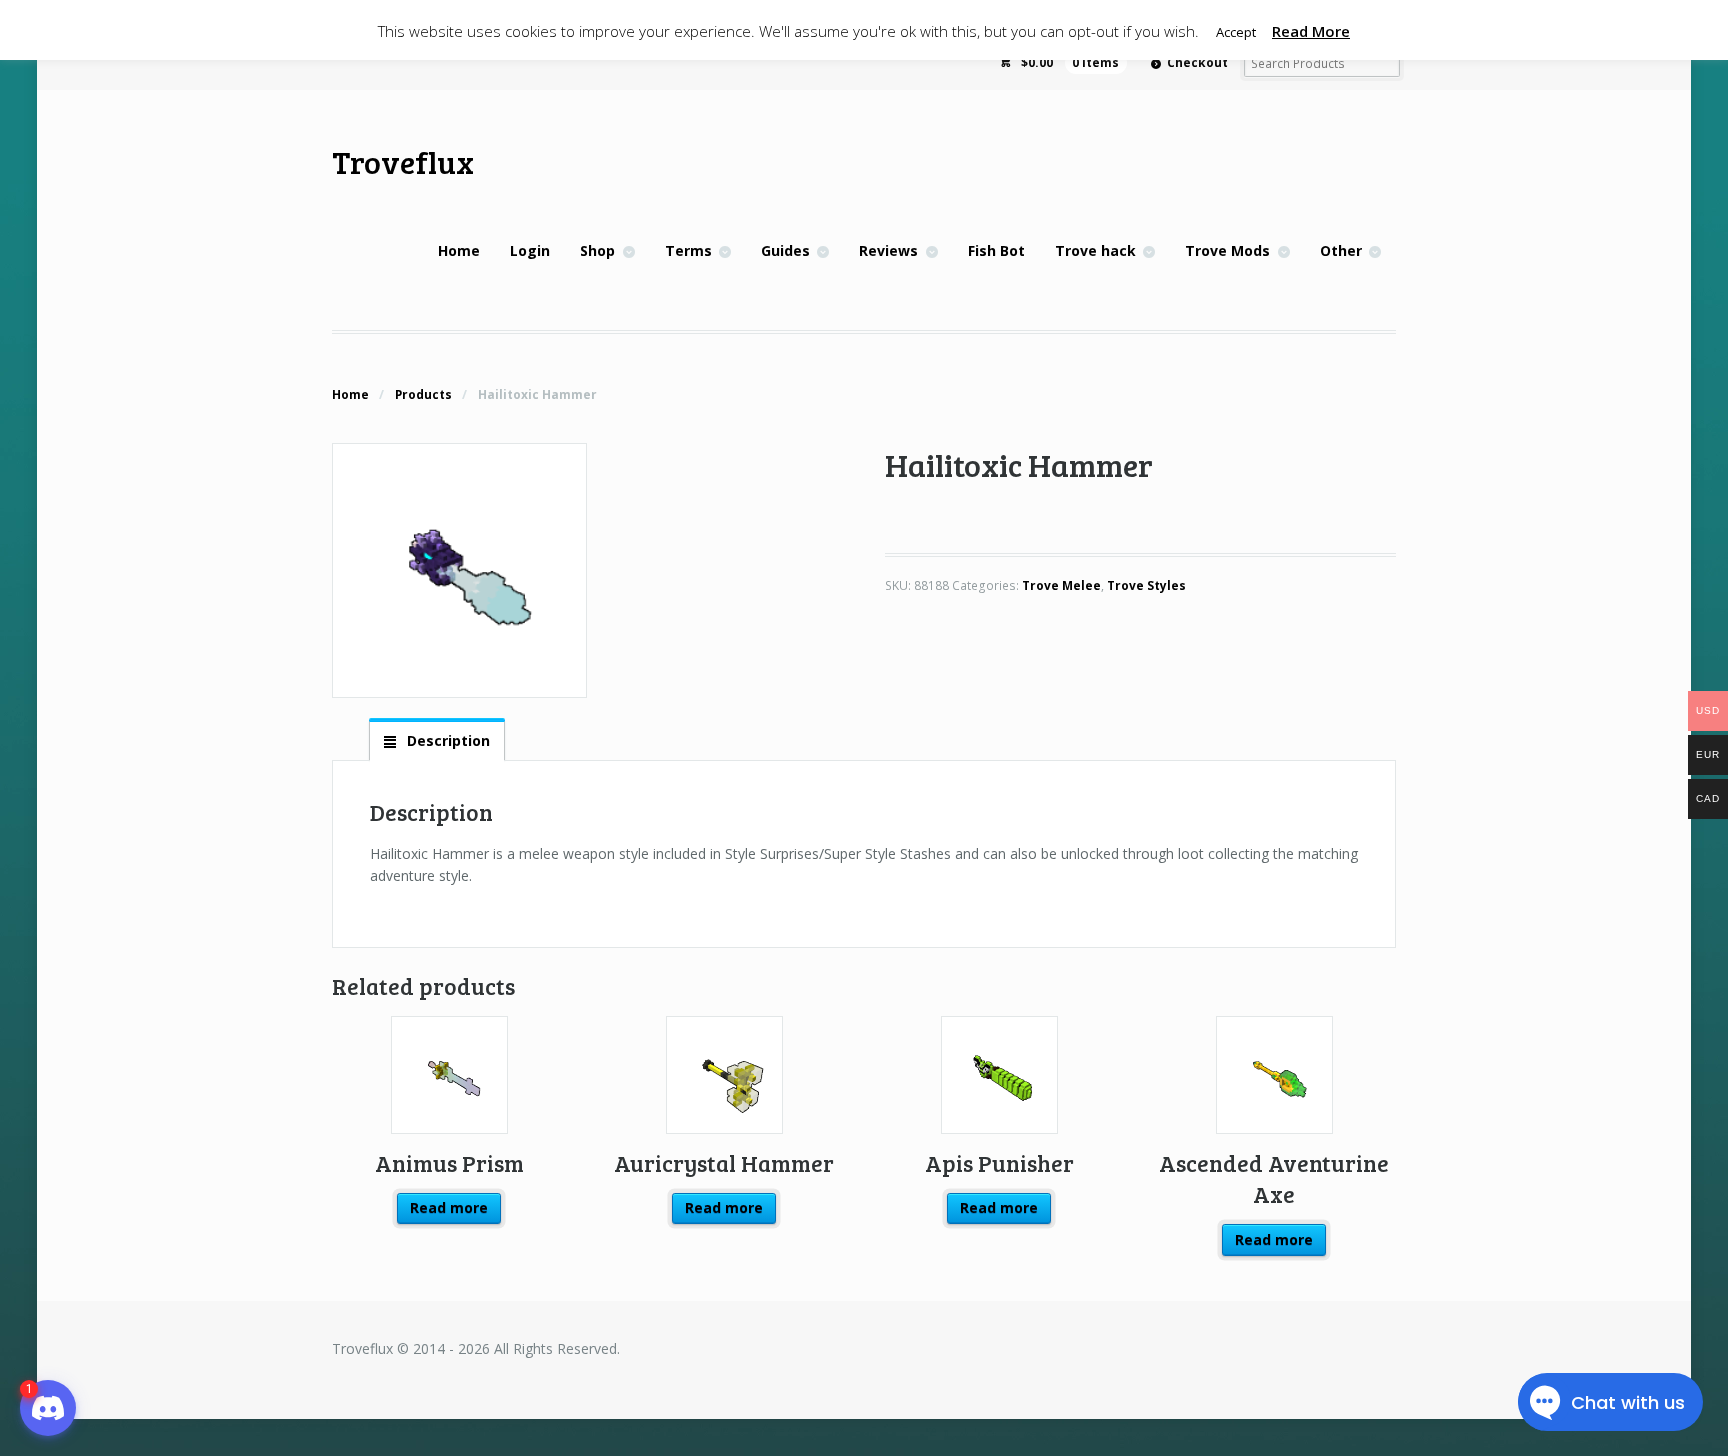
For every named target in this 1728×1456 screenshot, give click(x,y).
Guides (785, 250)
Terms (688, 250)
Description (446, 740)
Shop (597, 250)
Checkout (1197, 62)
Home (459, 250)
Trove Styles (1146, 585)
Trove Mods (1227, 250)
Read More (1311, 31)
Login (530, 250)
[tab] (437, 740)
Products (423, 394)
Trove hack (1095, 250)
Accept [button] (1236, 32)
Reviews (888, 250)
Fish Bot (996, 250)
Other (1341, 250)
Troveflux (403, 161)
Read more (449, 1207)
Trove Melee (1061, 585)
